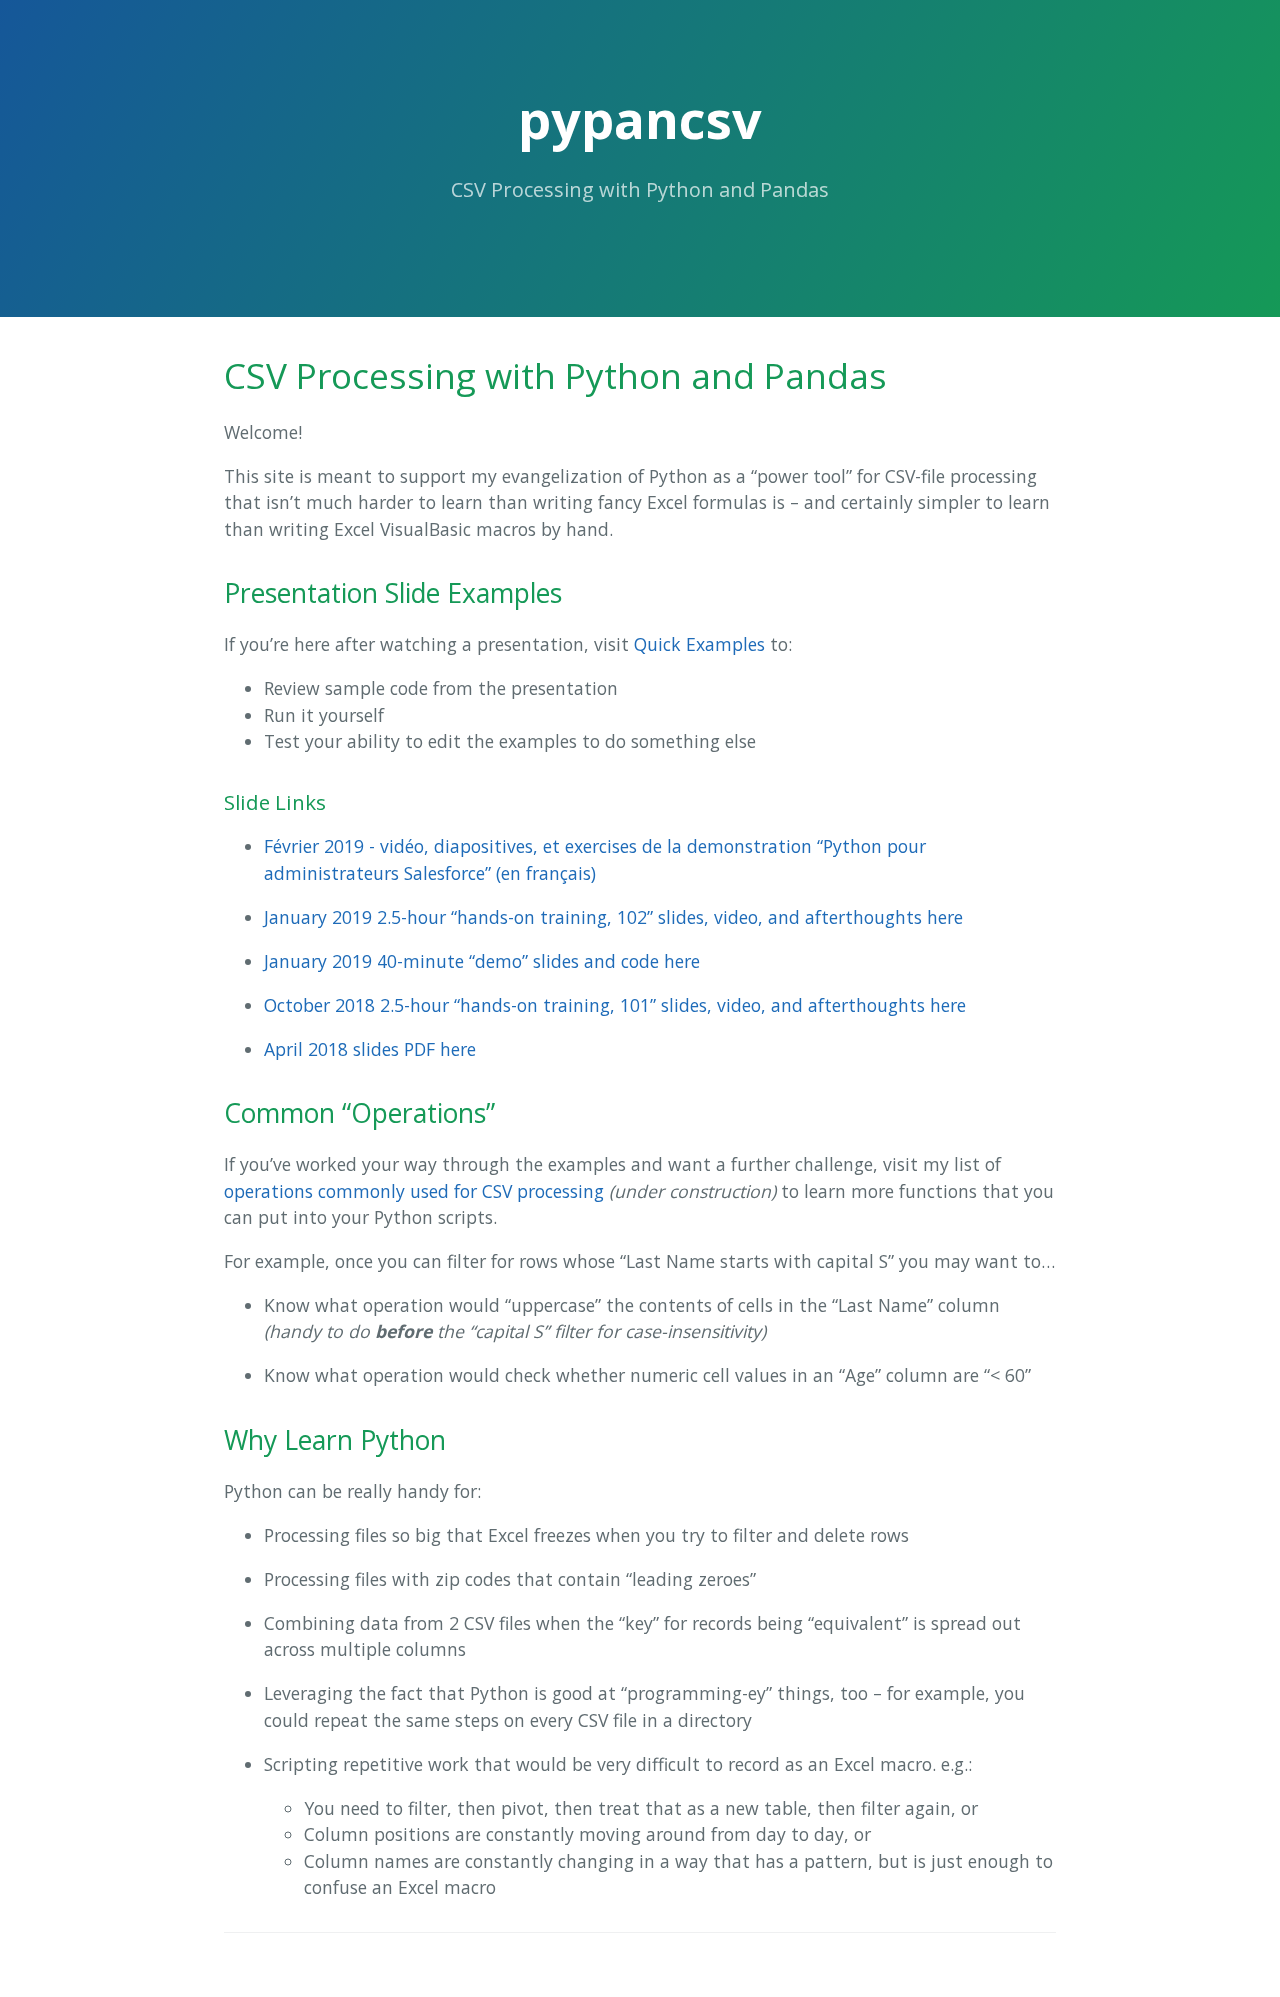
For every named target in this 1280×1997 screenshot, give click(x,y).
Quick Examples (699, 644)
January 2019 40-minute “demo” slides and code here (482, 961)
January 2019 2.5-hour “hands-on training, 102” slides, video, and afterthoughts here (613, 917)
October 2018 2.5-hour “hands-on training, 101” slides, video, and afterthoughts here (615, 1005)
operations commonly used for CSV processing (414, 1191)
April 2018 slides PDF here (370, 1049)
